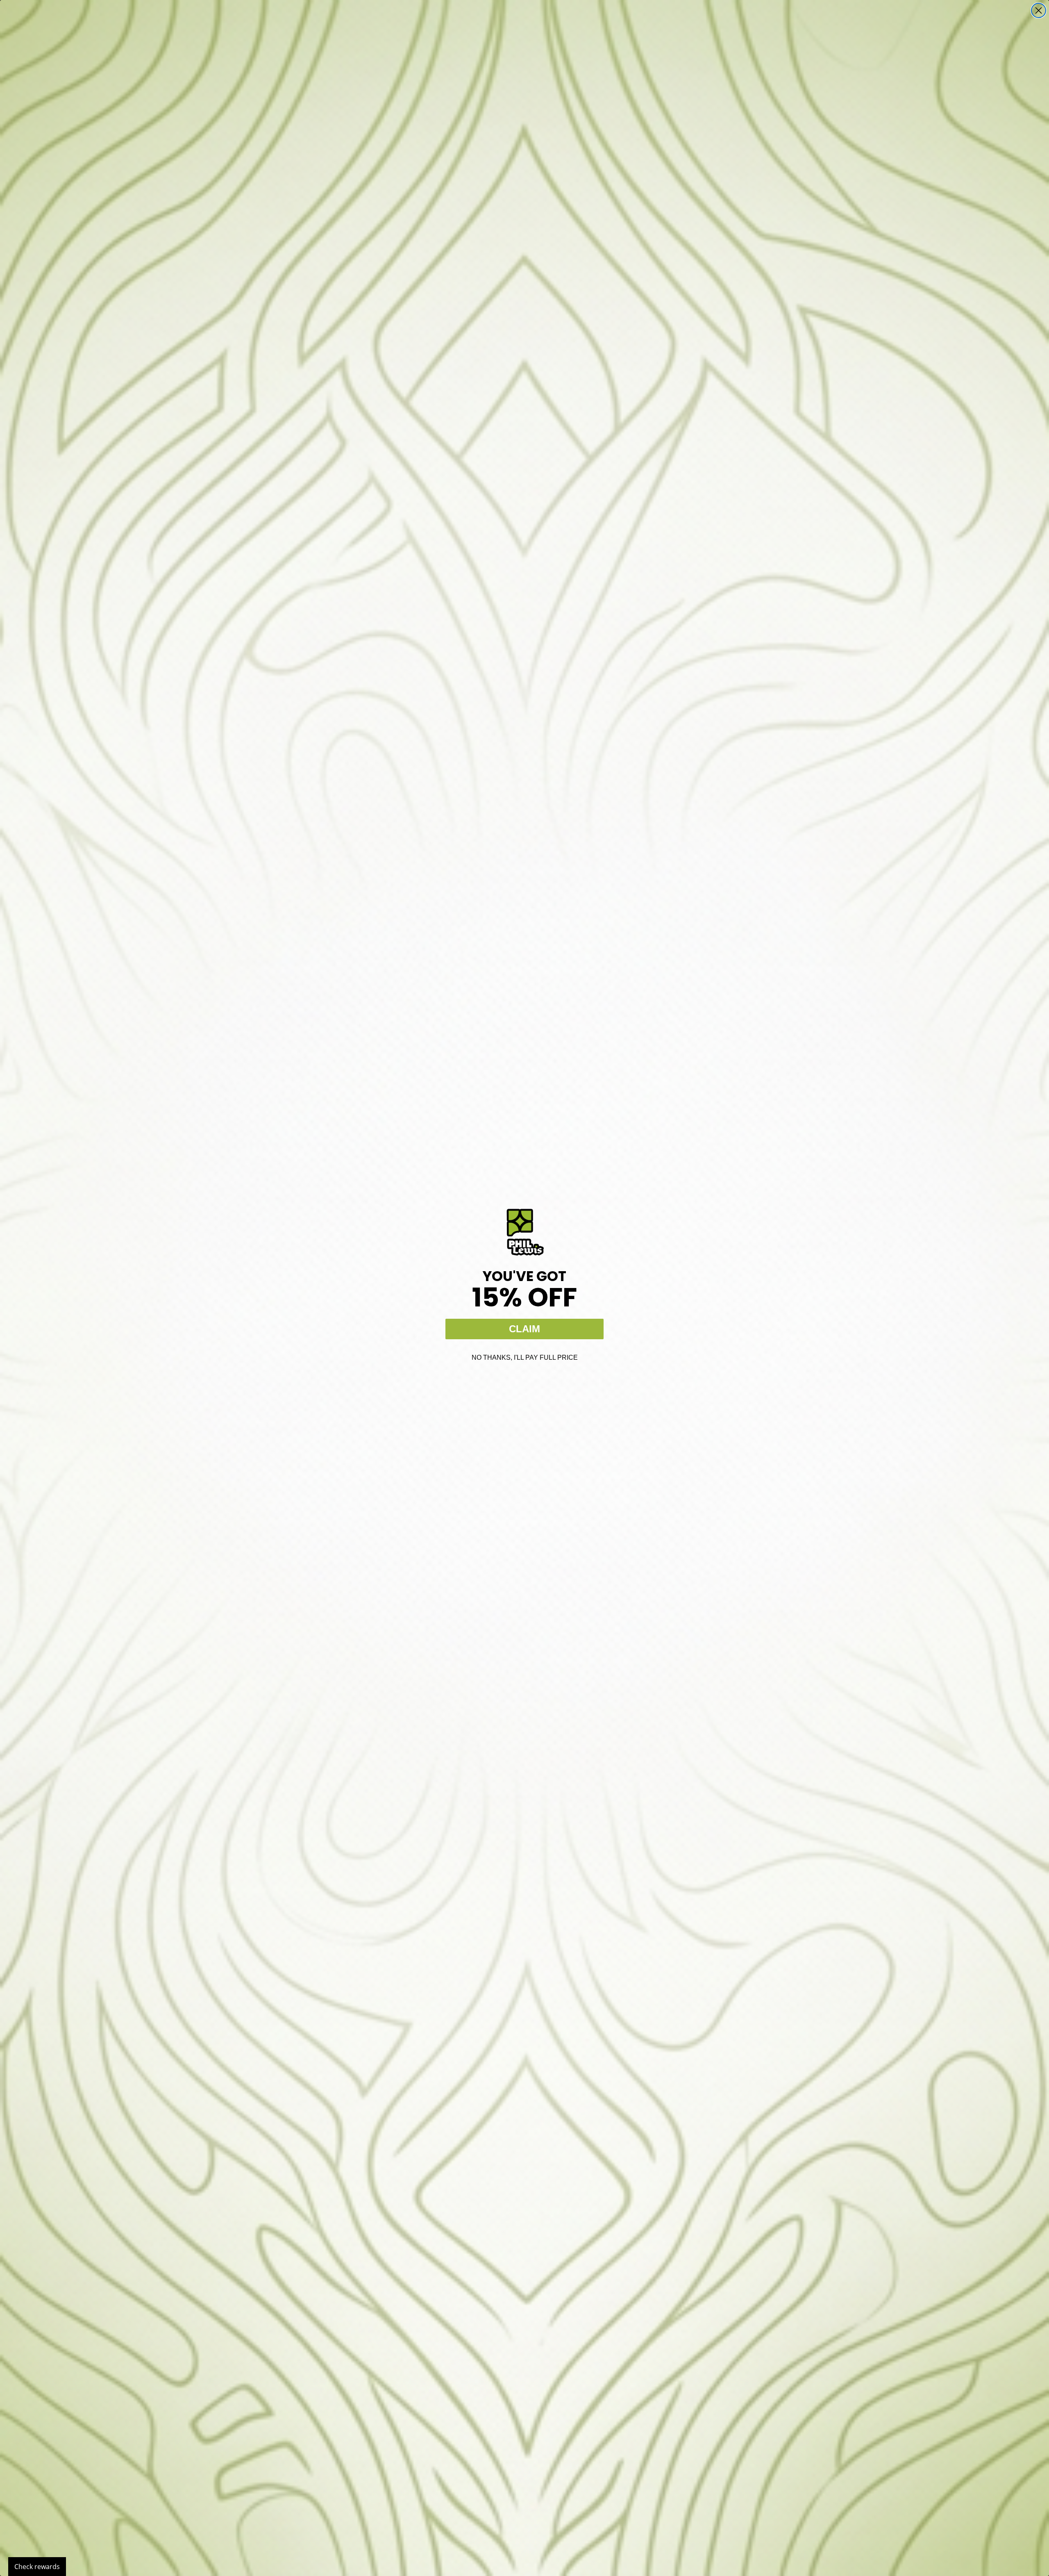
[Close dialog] (1039, 10)
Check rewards (37, 2567)
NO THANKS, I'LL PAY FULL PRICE (525, 1357)
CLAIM (524, 1329)
